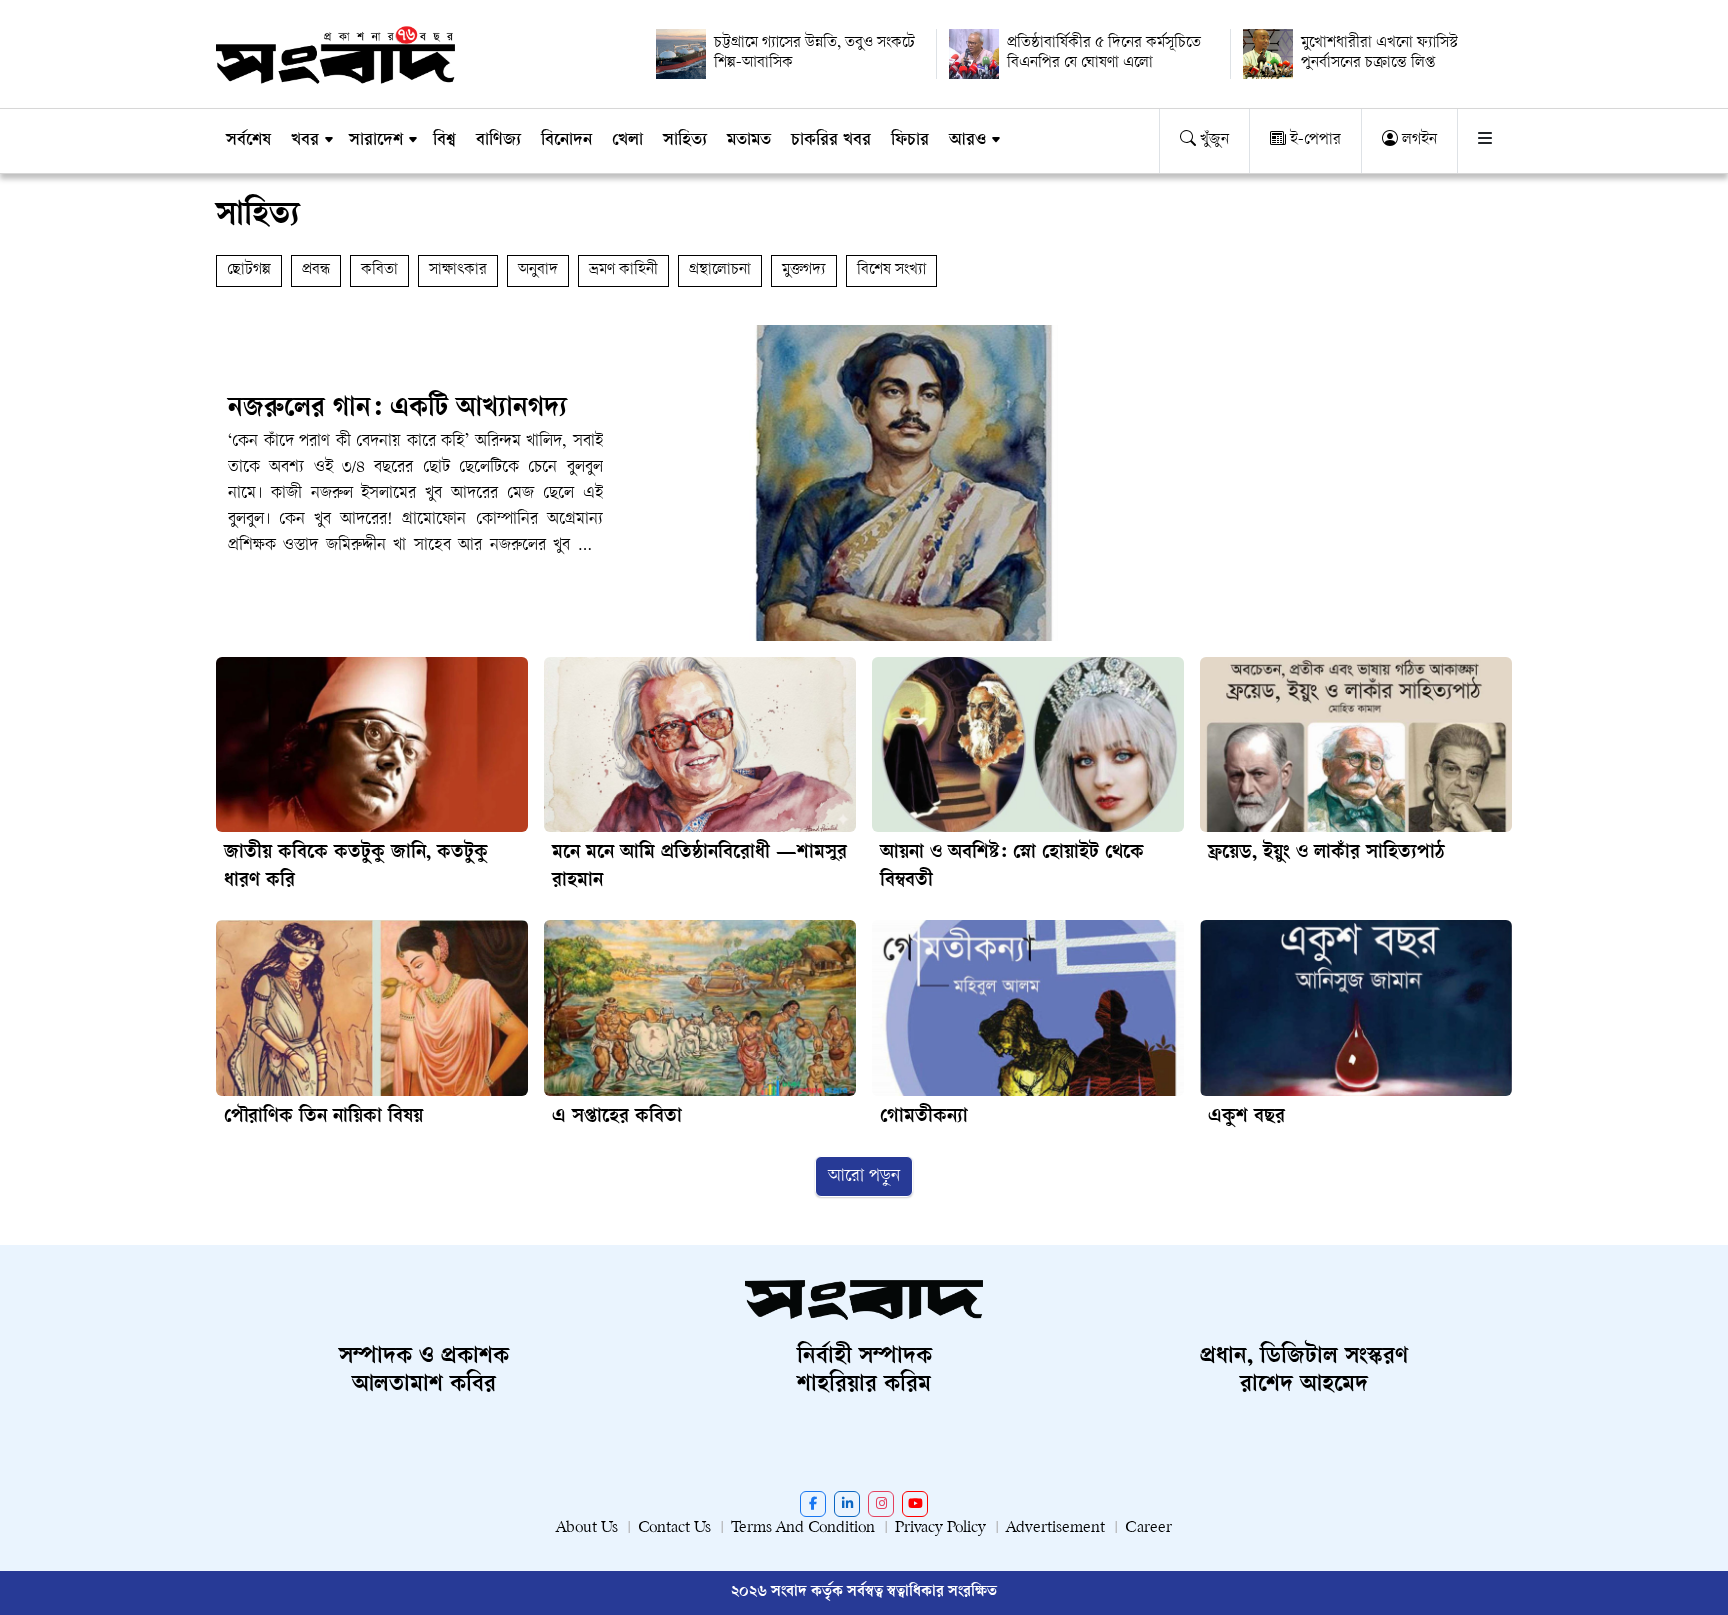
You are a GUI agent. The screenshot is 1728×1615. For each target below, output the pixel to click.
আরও (967, 141)
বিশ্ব (444, 141)
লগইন (1417, 140)
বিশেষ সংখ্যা (891, 270)
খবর (305, 141)
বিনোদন (566, 141)
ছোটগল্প (249, 270)
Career (1148, 1528)
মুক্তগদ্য (804, 270)
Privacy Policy (940, 1528)
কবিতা (379, 270)
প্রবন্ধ (316, 270)
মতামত (749, 141)
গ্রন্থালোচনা (720, 270)
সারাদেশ (376, 141)
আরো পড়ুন (864, 1176)
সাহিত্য (685, 141)
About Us (587, 1528)
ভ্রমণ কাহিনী (623, 270)
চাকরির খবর (831, 141)
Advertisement (1055, 1528)
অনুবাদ (538, 270)
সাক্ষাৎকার (458, 270)
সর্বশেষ (248, 141)
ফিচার (910, 141)
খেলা (627, 141)
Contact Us (674, 1528)
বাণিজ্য (498, 141)
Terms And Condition (803, 1528)
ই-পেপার (1313, 140)
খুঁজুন (1212, 140)
